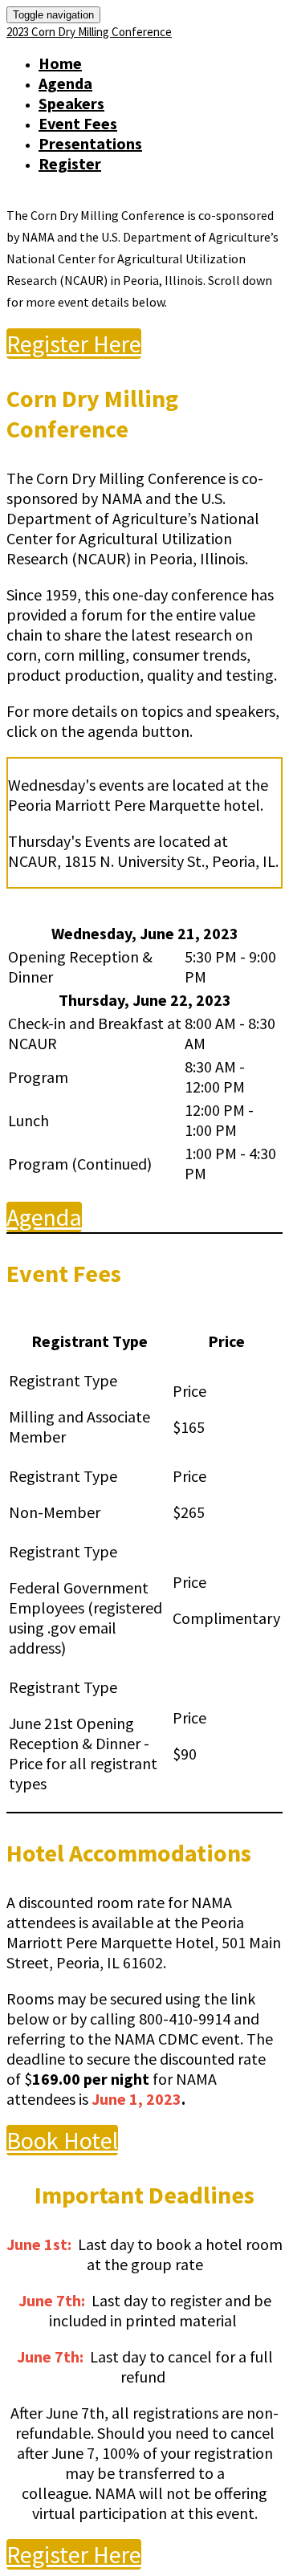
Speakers (71, 103)
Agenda (65, 83)
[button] (74, 344)
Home (60, 63)
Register (70, 163)
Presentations (90, 143)
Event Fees (78, 123)
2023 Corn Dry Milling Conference (89, 32)
